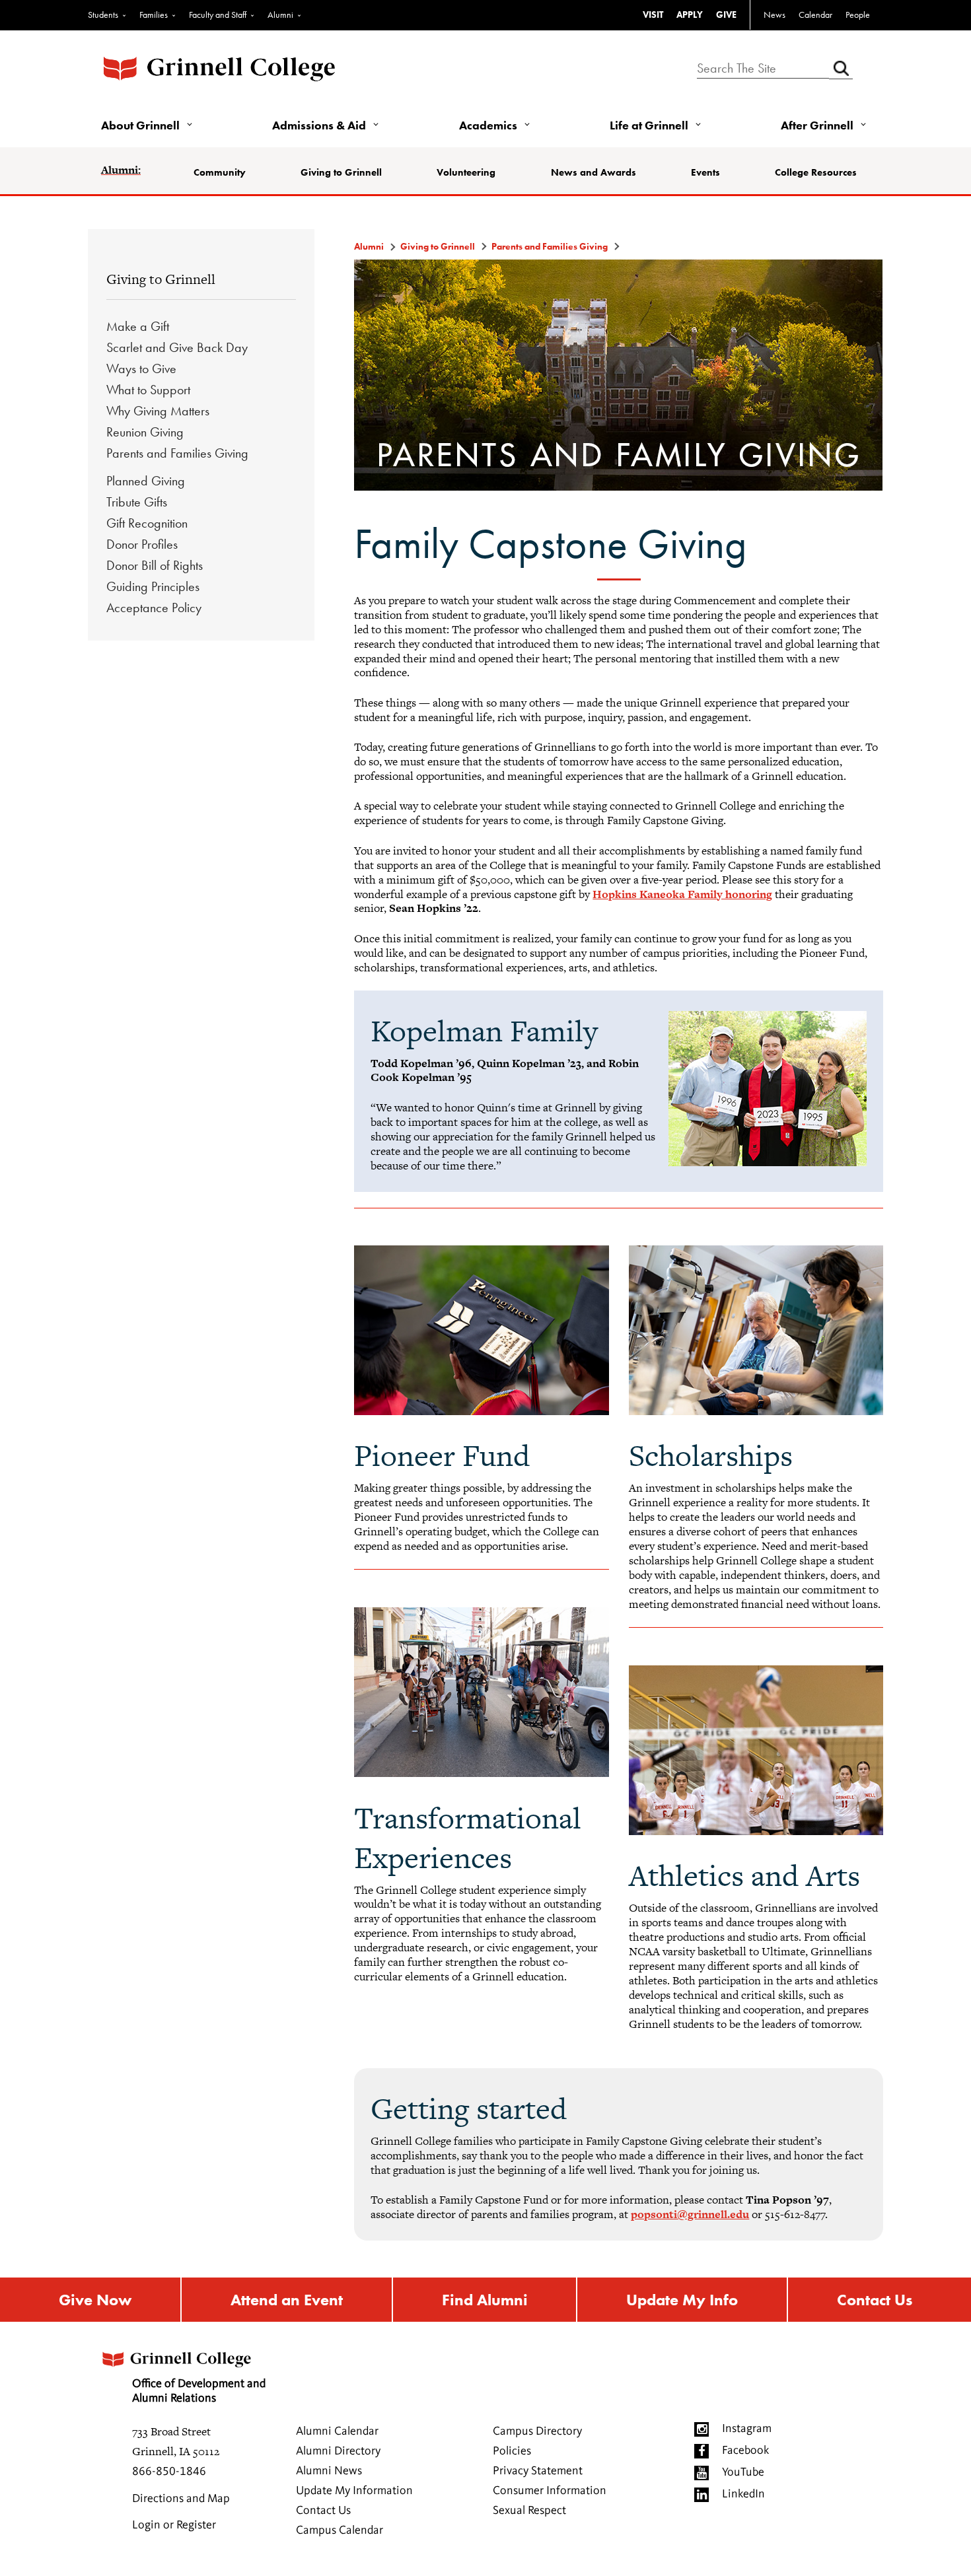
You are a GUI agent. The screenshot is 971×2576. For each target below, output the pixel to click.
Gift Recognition (147, 523)
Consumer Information (550, 2491)
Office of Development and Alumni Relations (199, 2391)
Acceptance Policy (154, 608)
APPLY (690, 15)
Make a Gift (138, 326)
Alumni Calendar (337, 2431)
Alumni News (329, 2471)
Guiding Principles (153, 586)
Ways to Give (141, 368)
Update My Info (682, 2300)
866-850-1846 (169, 2472)
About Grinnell (140, 125)
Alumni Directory (338, 2451)
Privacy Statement (538, 2471)
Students (103, 15)
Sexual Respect (529, 2511)
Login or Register (174, 2525)
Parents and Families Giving (177, 453)
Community (220, 172)
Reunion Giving (145, 432)
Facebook (745, 2451)
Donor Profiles (142, 544)
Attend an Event (287, 2300)
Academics (488, 125)
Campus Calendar (340, 2530)
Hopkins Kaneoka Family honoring (682, 894)
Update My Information (354, 2491)
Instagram (747, 2429)
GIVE (726, 15)
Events (705, 172)
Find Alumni (485, 2300)
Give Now (95, 2300)
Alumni (280, 15)
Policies (512, 2451)
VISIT (653, 15)
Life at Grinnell (649, 125)
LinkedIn (743, 2494)
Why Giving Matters (158, 411)
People (858, 15)
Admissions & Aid (319, 125)
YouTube (743, 2472)
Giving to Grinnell (341, 172)
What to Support (148, 390)
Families (154, 15)
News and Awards (593, 172)
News (774, 15)
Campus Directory (537, 2431)
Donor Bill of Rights (155, 565)
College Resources (816, 172)
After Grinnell (817, 125)
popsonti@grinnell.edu (690, 2214)
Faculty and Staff (218, 15)
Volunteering (466, 172)
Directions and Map (181, 2499)
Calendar (815, 15)
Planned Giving (146, 481)
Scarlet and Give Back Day (177, 347)
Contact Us (875, 2300)
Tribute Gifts (137, 502)
